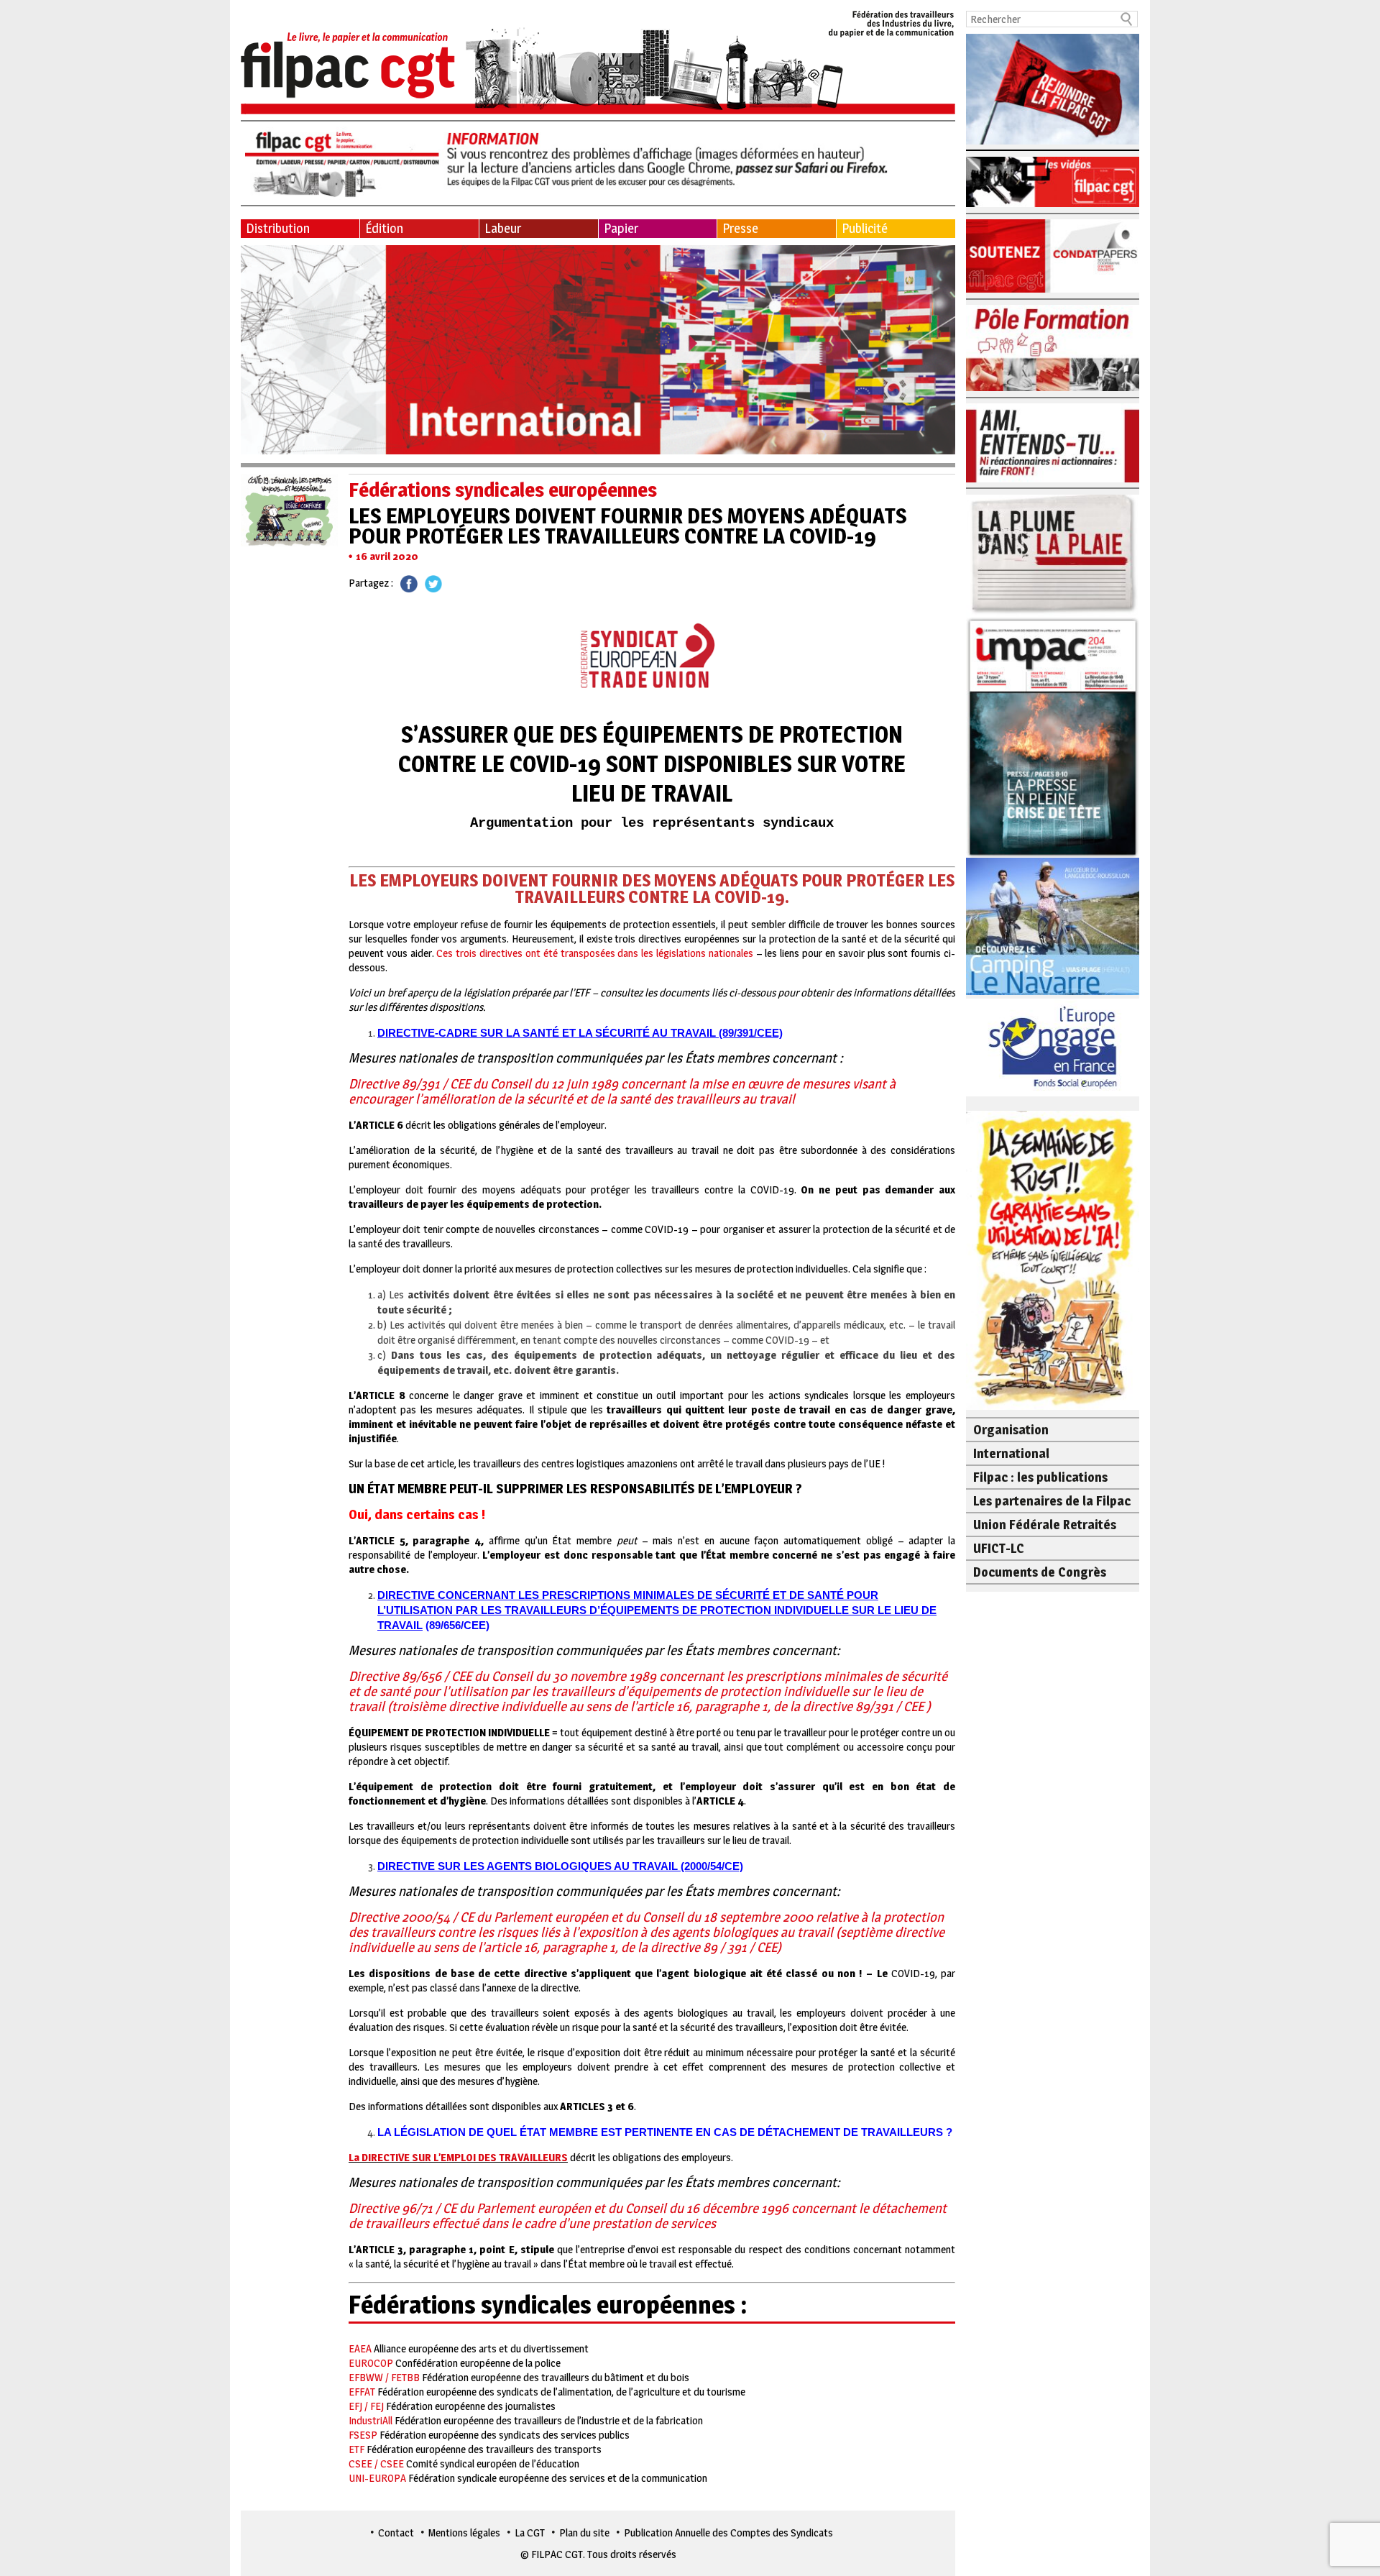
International (1011, 1453)
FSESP (363, 2435)
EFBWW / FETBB (384, 2377)
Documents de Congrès (1040, 1572)
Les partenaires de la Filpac (1052, 1501)
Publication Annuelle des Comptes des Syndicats (728, 2533)
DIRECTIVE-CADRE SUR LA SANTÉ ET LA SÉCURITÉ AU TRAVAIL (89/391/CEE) (580, 1033)
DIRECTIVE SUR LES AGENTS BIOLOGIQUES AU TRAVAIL (528, 1866)
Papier (621, 228)
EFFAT (362, 2392)
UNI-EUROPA (377, 2478)
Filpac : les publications (1040, 1477)
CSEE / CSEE (376, 2463)
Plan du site (584, 2533)
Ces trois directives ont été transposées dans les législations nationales (594, 953)
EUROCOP (371, 2363)
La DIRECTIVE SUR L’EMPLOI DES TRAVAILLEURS (458, 2157)
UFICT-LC (999, 1548)
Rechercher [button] (1127, 19)
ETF (356, 2449)
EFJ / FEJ (366, 2406)
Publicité (865, 228)
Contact (396, 2533)
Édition (384, 228)
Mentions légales (464, 2533)
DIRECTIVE (408, 1595)
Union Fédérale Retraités (1045, 1525)
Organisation (1011, 1430)
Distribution (278, 228)
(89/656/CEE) (456, 1625)
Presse (740, 228)
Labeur (503, 228)
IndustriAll (371, 2420)
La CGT (530, 2533)
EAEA (360, 2348)
